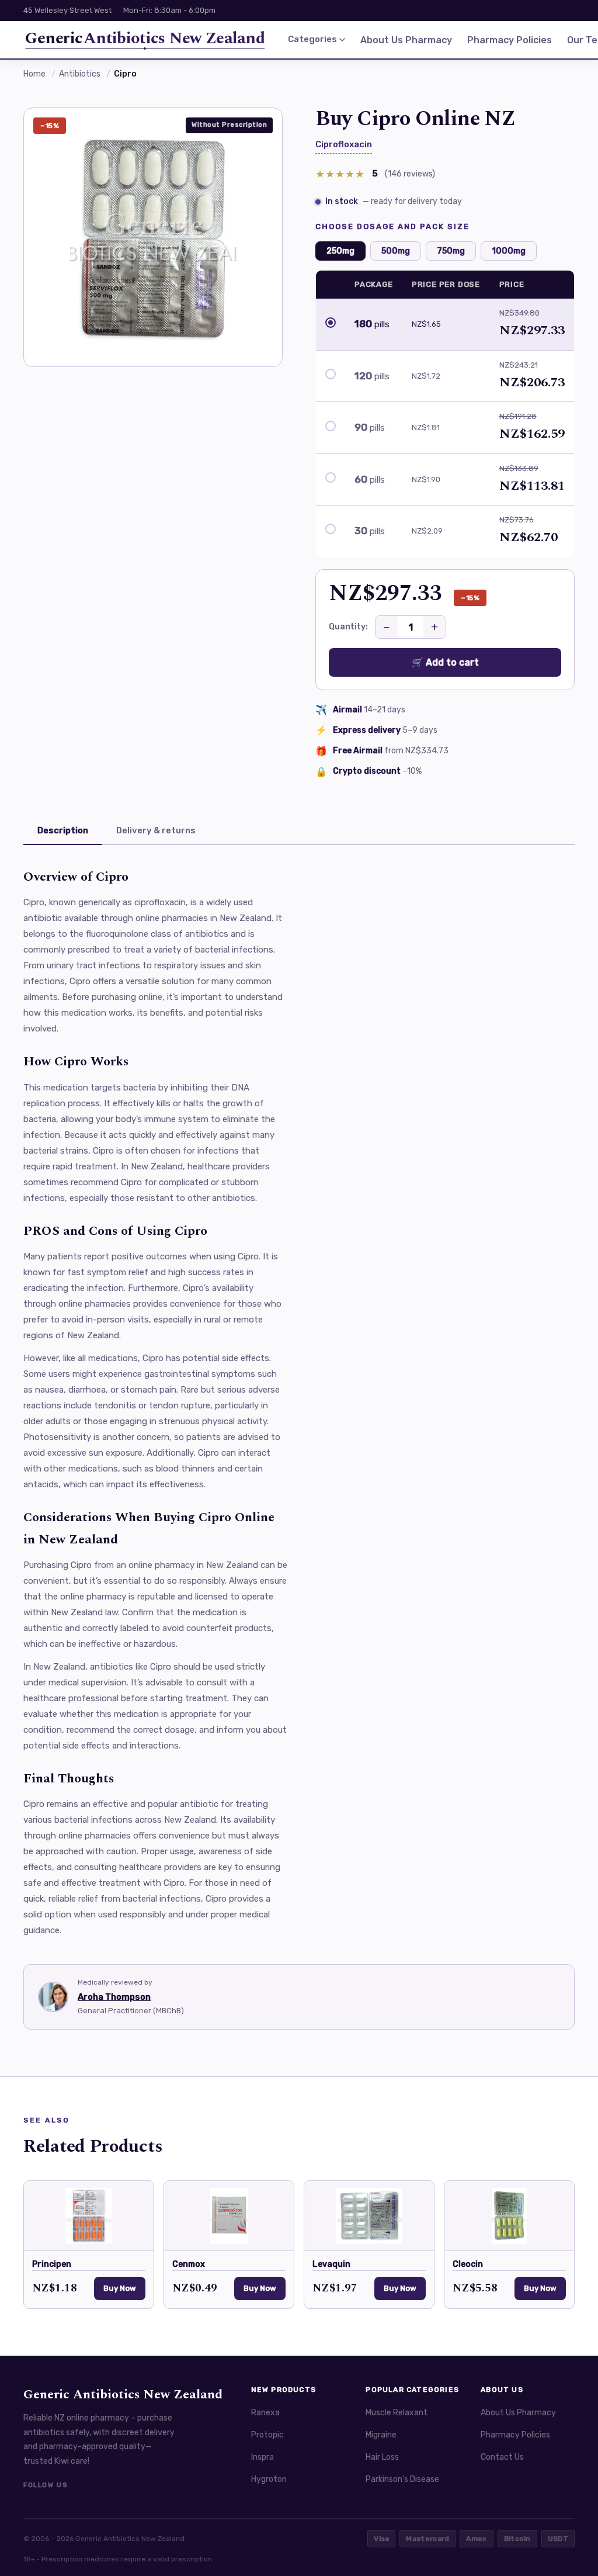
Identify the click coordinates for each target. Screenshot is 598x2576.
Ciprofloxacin (344, 144)
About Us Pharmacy (406, 40)
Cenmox (189, 2264)
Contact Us (502, 2457)
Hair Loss (382, 2457)
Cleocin (468, 2264)
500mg (396, 251)
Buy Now (120, 2288)
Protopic (267, 2435)
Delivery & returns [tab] (156, 830)
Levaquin (331, 2264)
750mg (451, 251)
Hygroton (269, 2479)
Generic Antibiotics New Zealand (123, 2395)
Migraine (381, 2435)
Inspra (263, 2457)
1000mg (509, 251)
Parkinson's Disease (402, 2479)
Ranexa (265, 2413)
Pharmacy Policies (510, 40)
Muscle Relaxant (397, 2413)
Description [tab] (63, 830)
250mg (340, 251)
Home (34, 74)
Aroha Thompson (114, 1997)
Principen (52, 2264)
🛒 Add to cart (445, 662)
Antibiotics (80, 74)
